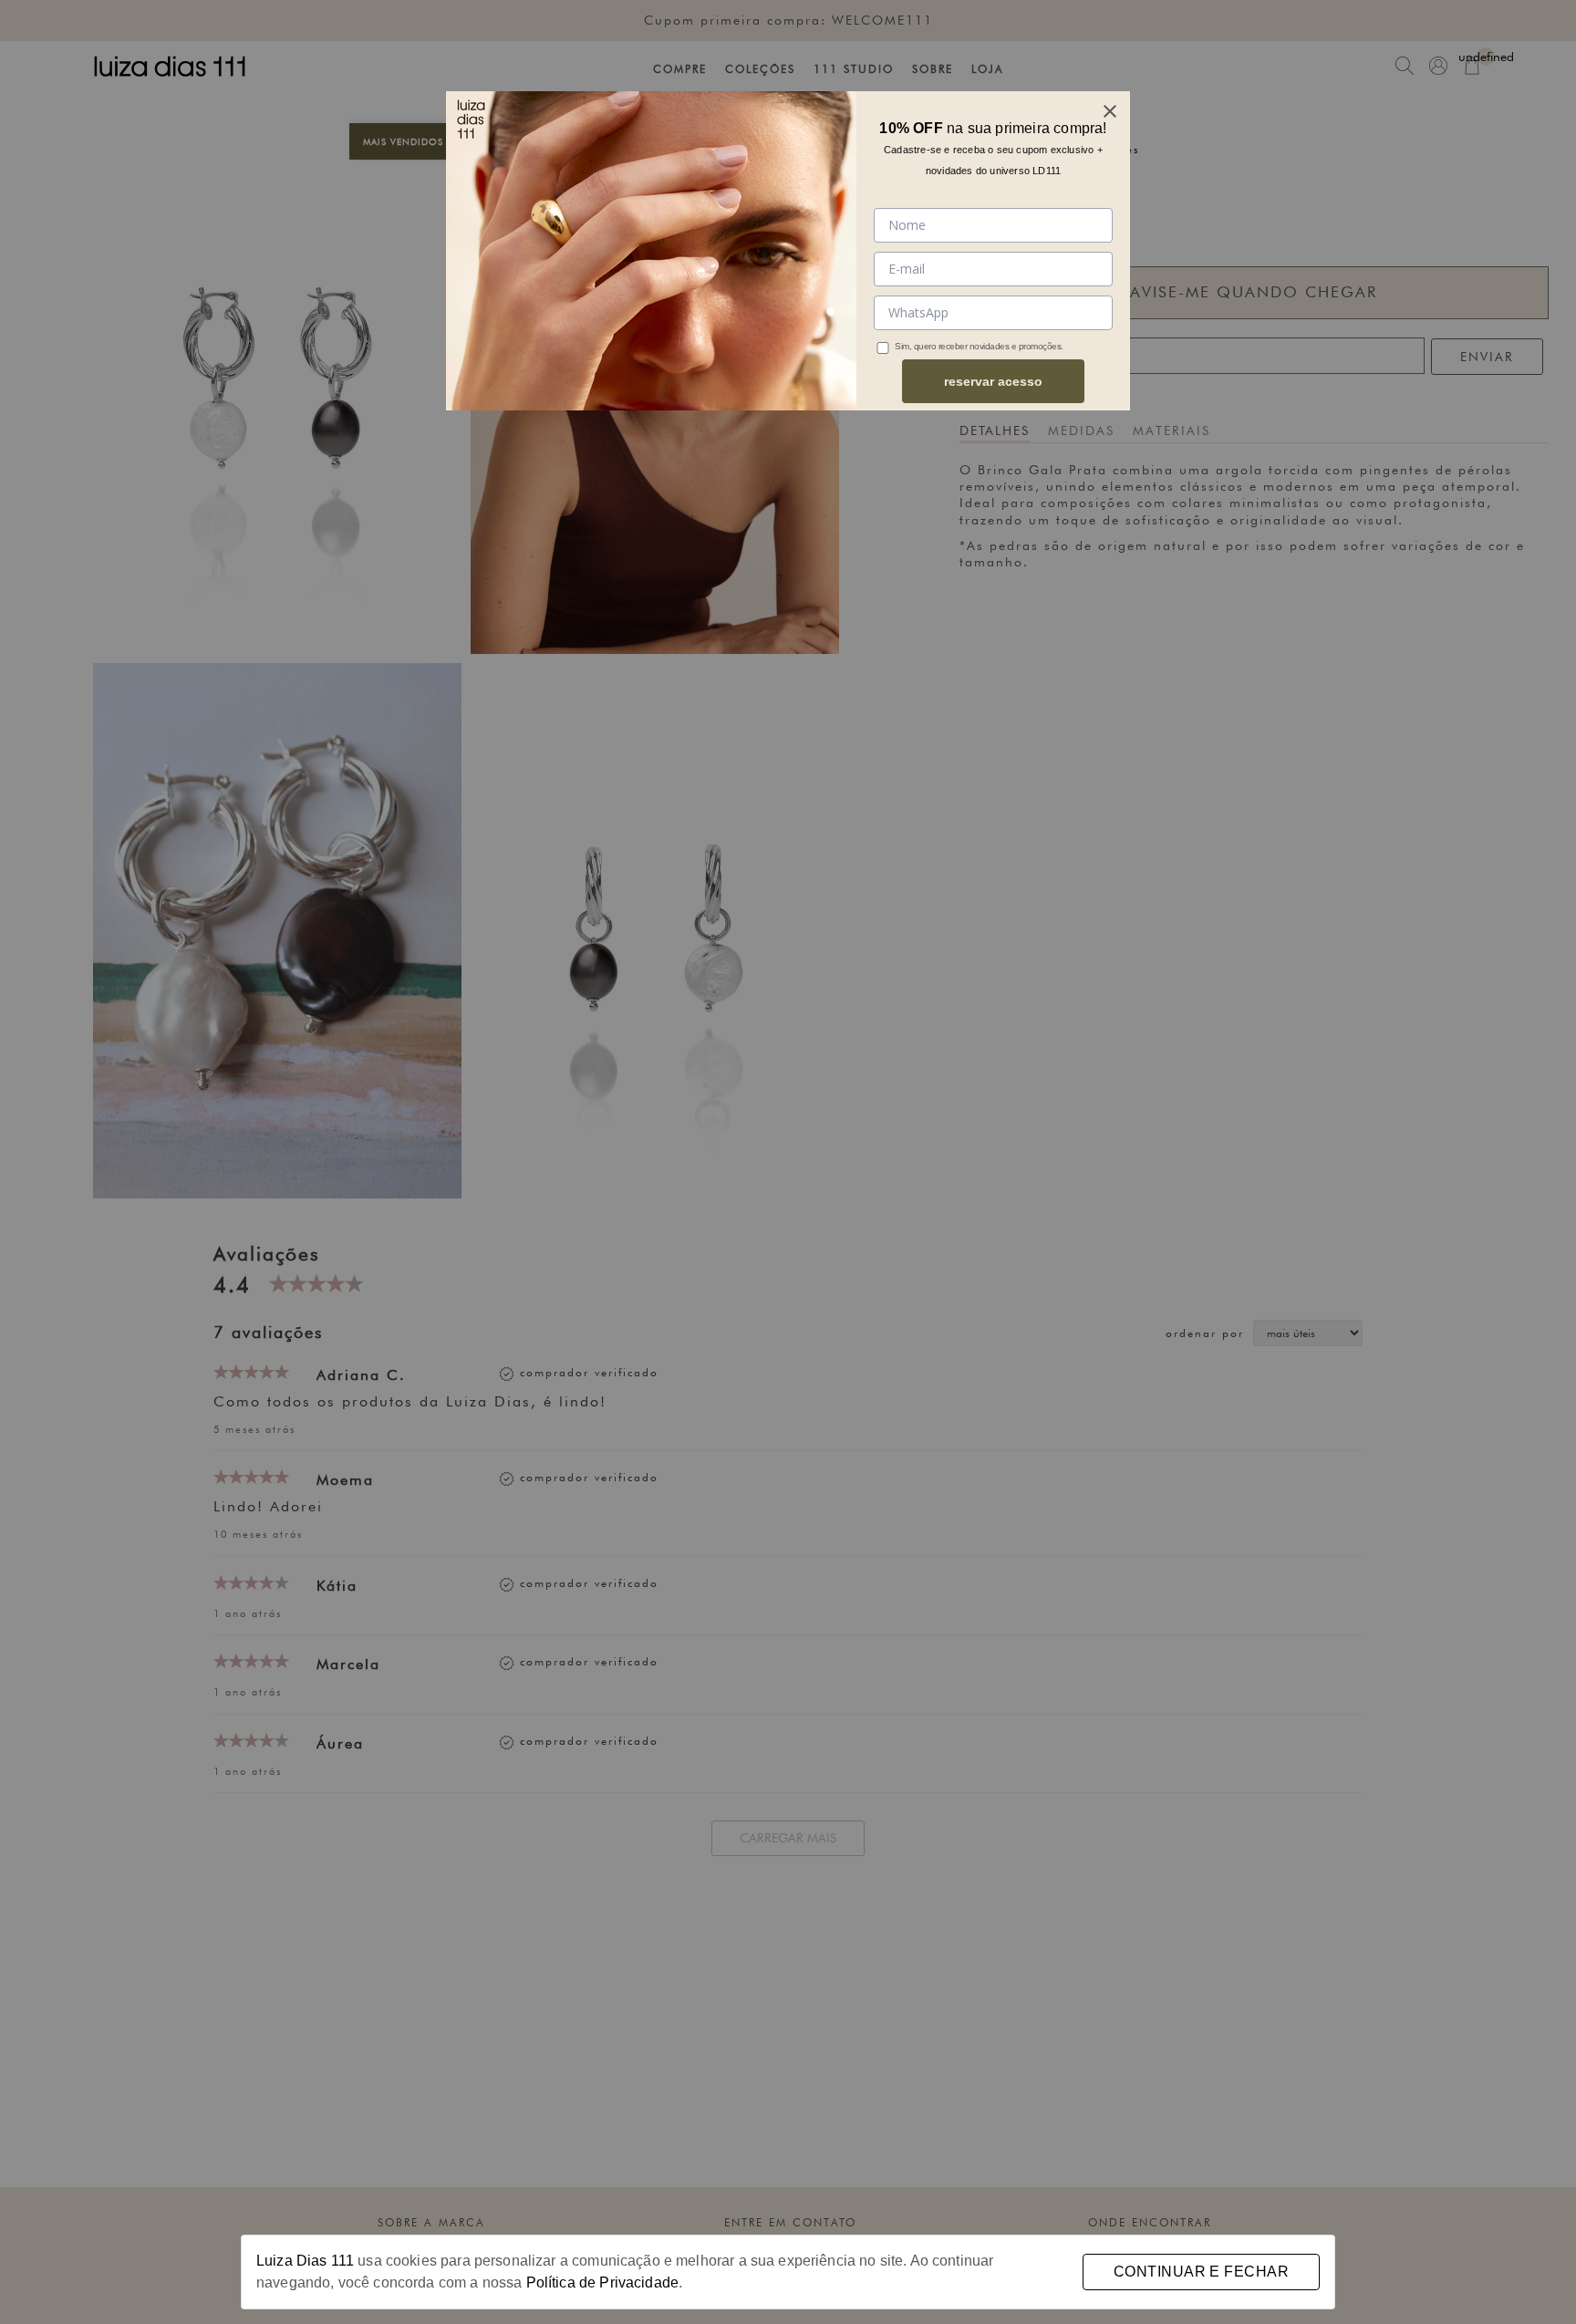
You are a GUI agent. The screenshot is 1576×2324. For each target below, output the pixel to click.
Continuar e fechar (1201, 2272)
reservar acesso (993, 381)
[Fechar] (1110, 111)
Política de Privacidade (602, 2282)
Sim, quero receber (931, 346)
